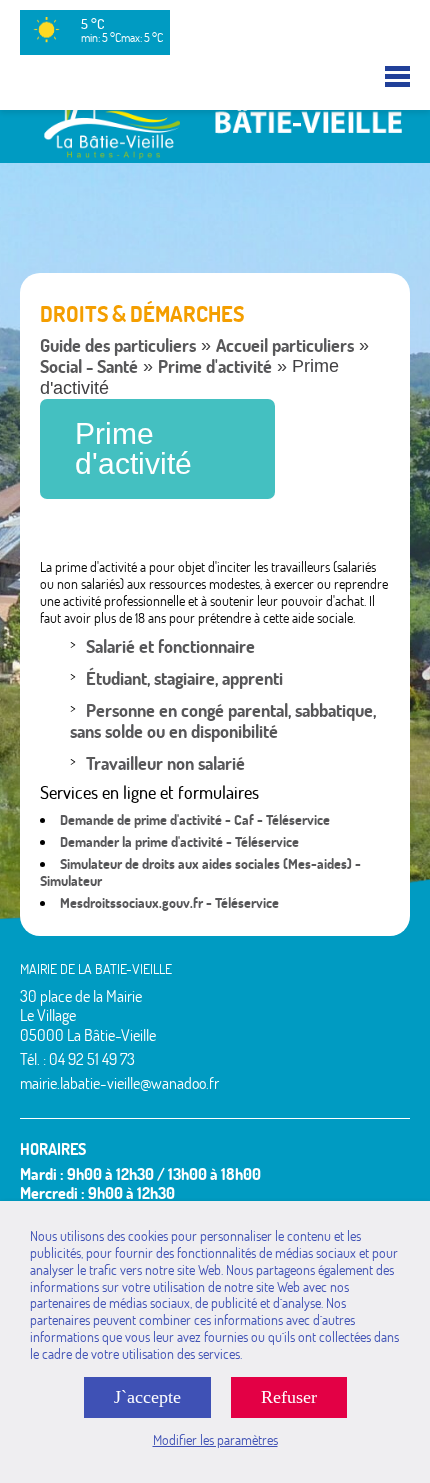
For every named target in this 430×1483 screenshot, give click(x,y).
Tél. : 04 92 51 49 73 (77, 1059)
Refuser (289, 1397)
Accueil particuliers (285, 345)
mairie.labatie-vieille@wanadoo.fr (119, 1083)
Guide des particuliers (118, 345)
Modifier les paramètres (215, 1440)
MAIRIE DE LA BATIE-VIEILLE (96, 969)
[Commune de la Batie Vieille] (215, 154)
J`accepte (147, 1397)
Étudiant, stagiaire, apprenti (184, 678)
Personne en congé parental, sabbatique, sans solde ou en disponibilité (223, 721)
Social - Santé (89, 366)
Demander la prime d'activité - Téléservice (179, 842)
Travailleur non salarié (165, 763)
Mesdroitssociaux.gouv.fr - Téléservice (169, 903)
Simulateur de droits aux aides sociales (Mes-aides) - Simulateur (200, 872)
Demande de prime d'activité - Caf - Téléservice (195, 820)
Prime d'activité (215, 366)
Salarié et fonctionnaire (170, 646)
